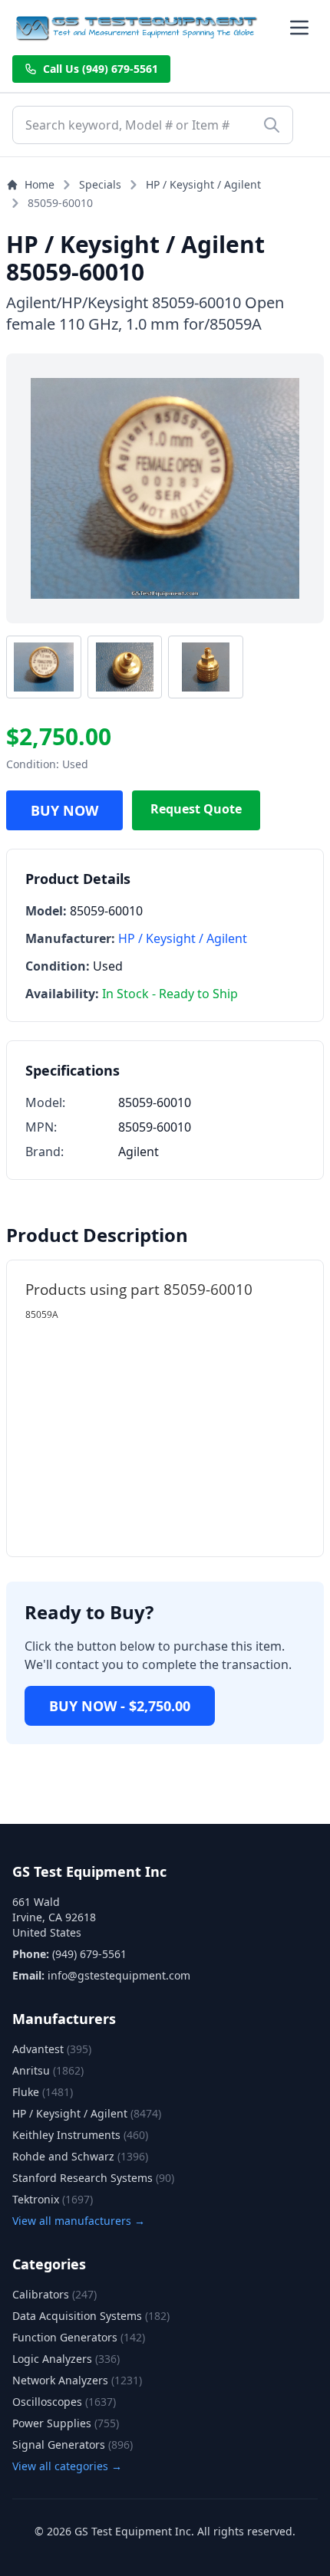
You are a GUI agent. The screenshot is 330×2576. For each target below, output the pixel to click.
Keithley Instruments (80, 2135)
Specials (100, 184)
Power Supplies (66, 2423)
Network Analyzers (77, 2380)
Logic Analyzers (66, 2359)
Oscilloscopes (64, 2402)
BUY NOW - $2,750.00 (120, 1706)
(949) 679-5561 (89, 1954)
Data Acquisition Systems (91, 2316)
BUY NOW (64, 810)
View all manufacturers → (79, 2221)
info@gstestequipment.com (119, 1975)
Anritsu (48, 2070)
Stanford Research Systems (93, 2178)
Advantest (52, 2049)
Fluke (43, 2092)
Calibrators (54, 2294)
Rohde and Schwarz (80, 2156)
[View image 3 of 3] (206, 667)
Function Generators (79, 2337)
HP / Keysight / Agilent (203, 184)
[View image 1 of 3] (44, 667)
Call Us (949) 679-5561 (101, 69)
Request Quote (196, 809)
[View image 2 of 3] (125, 667)
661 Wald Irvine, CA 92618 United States (54, 1917)
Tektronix (53, 2199)
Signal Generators (73, 2445)
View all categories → (67, 2466)
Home (40, 184)
